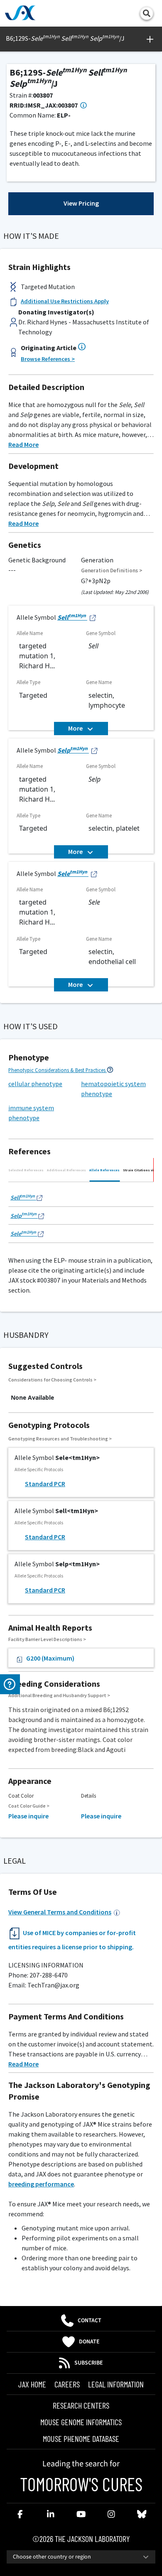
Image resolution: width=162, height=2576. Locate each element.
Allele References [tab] (104, 1170)
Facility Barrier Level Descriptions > (47, 1639)
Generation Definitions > (112, 570)
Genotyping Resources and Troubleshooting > (60, 1439)
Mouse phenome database (81, 2439)
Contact (90, 2321)
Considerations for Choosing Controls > (52, 1380)
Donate (89, 2342)
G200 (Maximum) (50, 1658)
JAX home (32, 2384)
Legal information (116, 2384)
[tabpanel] (81, 1214)
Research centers (81, 2405)
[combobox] (81, 2557)
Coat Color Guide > (29, 1806)
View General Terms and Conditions (60, 1912)
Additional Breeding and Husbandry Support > (59, 1695)
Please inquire (28, 1816)
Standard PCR (45, 1484)
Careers (67, 2384)
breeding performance (41, 2184)
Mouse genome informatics (81, 2422)
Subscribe (89, 2363)
